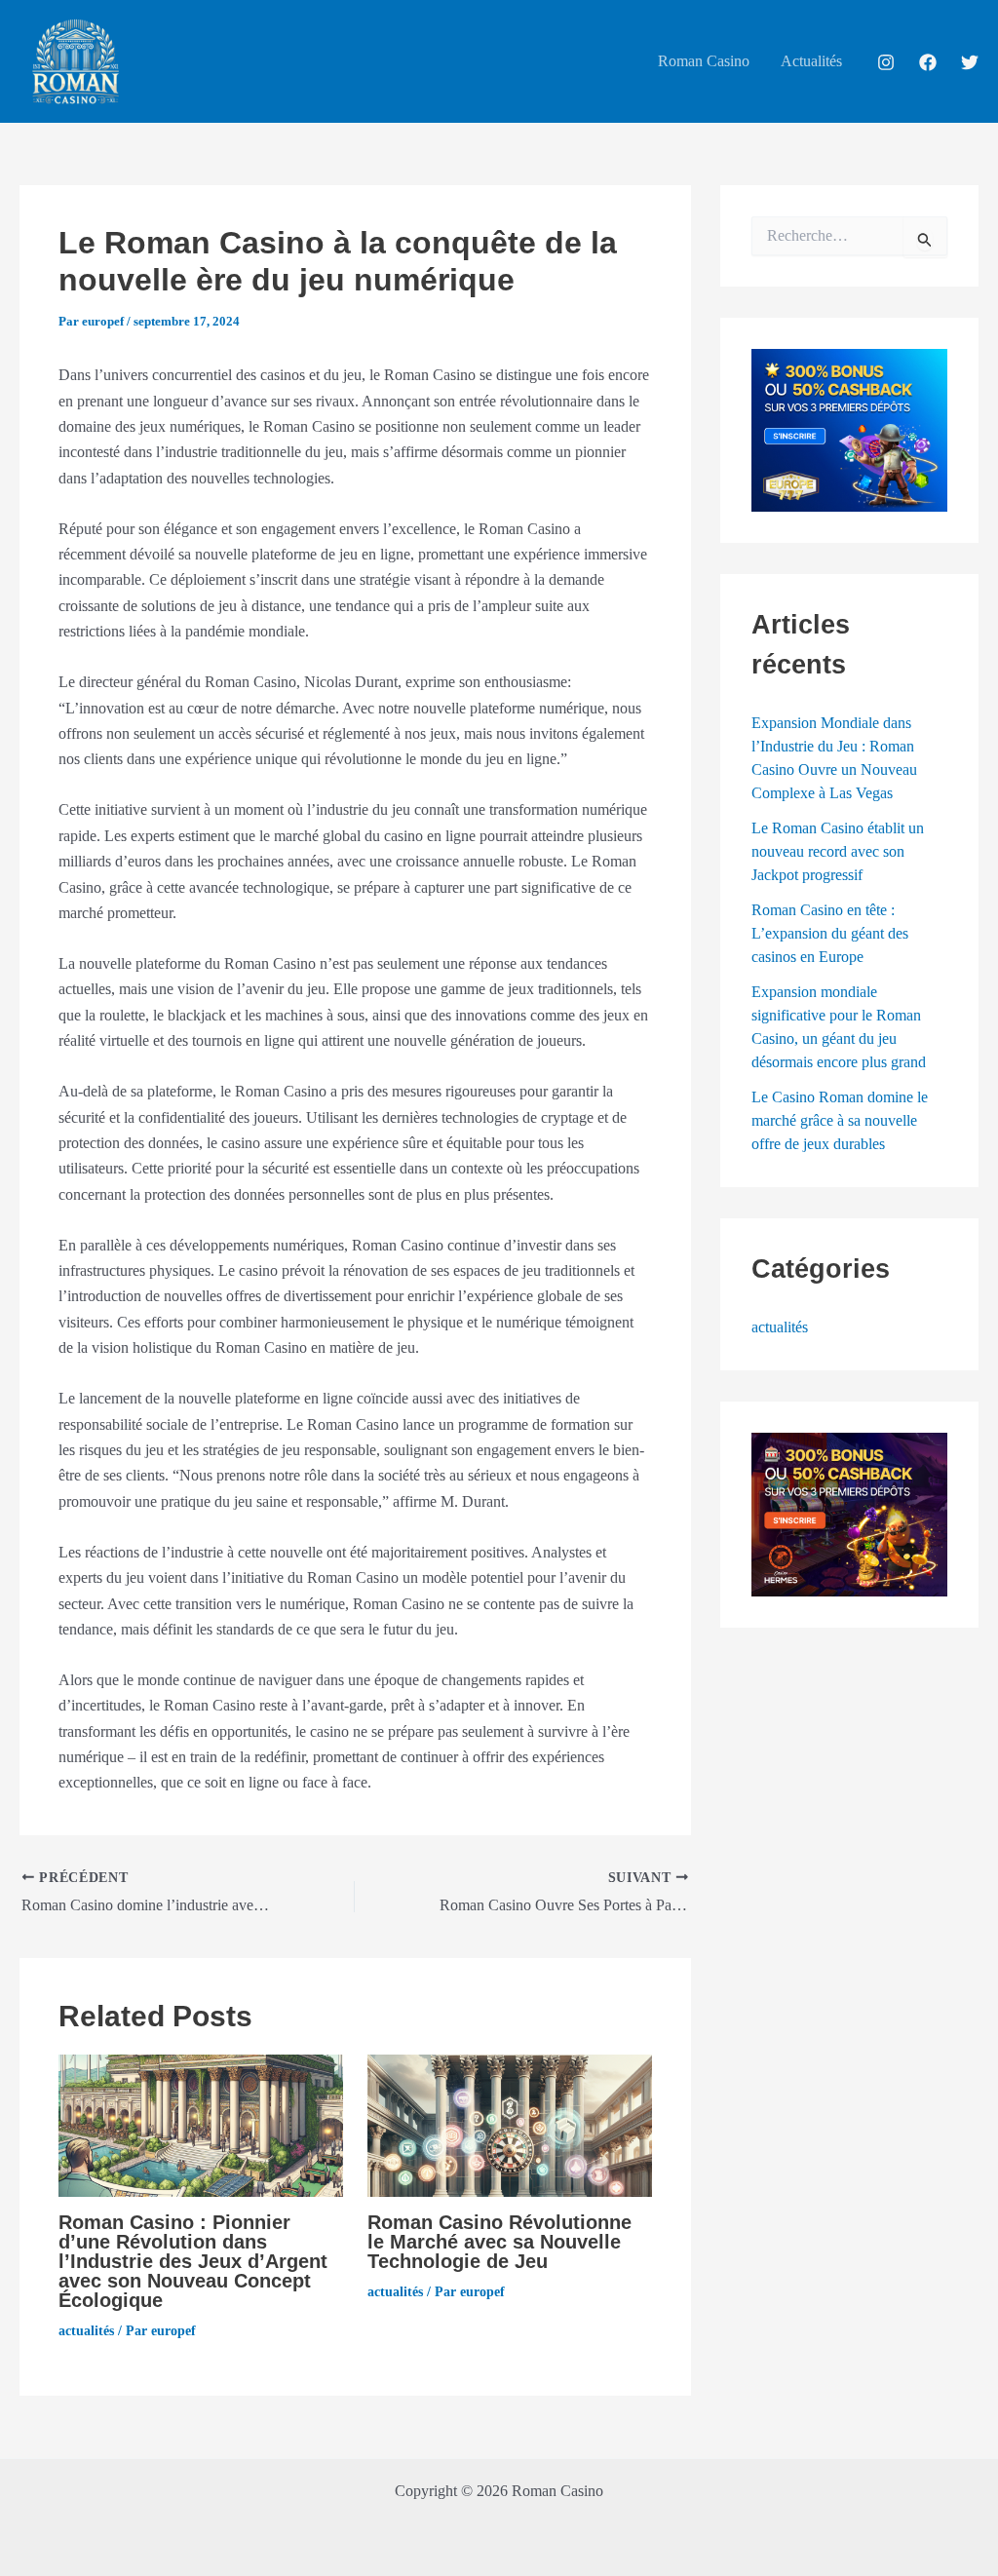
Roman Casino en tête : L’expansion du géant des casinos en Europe (830, 933)
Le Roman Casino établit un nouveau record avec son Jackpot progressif (838, 851)
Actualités (811, 61)
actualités (86, 2331)
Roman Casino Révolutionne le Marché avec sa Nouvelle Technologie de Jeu (499, 2242)
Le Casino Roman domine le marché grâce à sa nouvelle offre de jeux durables (840, 1120)
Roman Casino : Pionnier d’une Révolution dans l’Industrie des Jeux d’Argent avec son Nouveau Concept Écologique (193, 2261)
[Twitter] (970, 62)
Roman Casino (704, 61)
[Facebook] (928, 62)
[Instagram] (886, 62)
